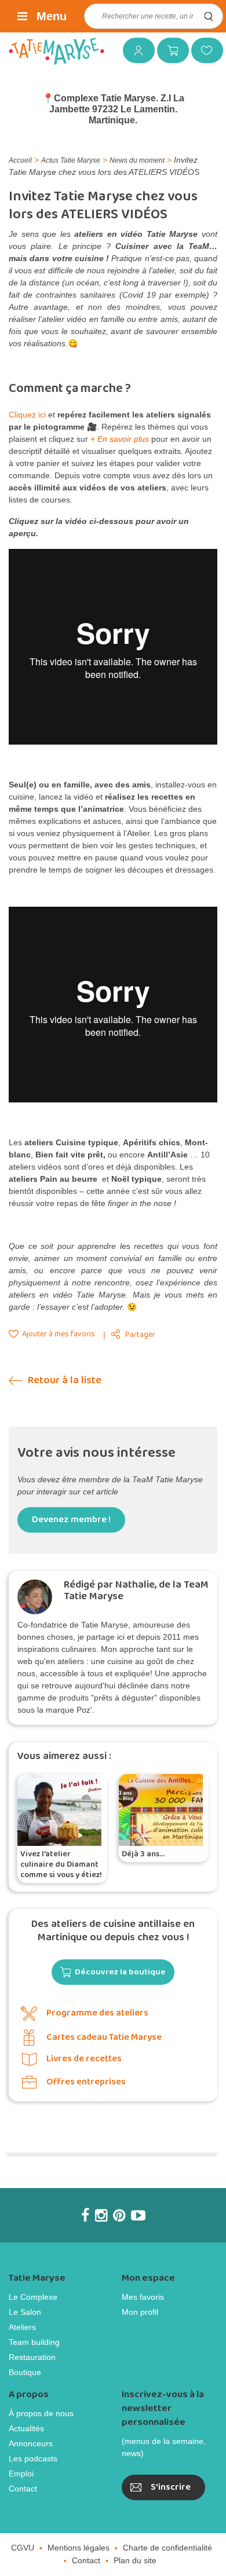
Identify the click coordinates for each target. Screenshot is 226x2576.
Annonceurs (31, 2443)
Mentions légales (79, 2548)
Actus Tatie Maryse (71, 160)
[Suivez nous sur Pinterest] (119, 2215)
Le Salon (25, 2312)
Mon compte (134, 50)
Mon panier (169, 50)
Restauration (32, 2357)
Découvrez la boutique (120, 1972)
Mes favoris (203, 50)
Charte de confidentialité (167, 2548)
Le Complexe (33, 2297)
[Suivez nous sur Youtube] (138, 2215)
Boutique (25, 2372)
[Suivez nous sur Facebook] (85, 2215)
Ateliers (22, 2327)
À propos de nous (41, 2413)
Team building (34, 2342)
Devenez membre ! (71, 1520)
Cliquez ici (27, 415)
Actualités (26, 2428)
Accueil (20, 160)
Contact (23, 2489)
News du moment (137, 160)
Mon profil (140, 2312)
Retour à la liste (63, 1381)
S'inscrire (171, 2487)
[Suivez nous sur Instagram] (101, 2215)
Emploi (21, 2474)
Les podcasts (33, 2458)
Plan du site (135, 2560)
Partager (140, 1335)
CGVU (23, 2548)
